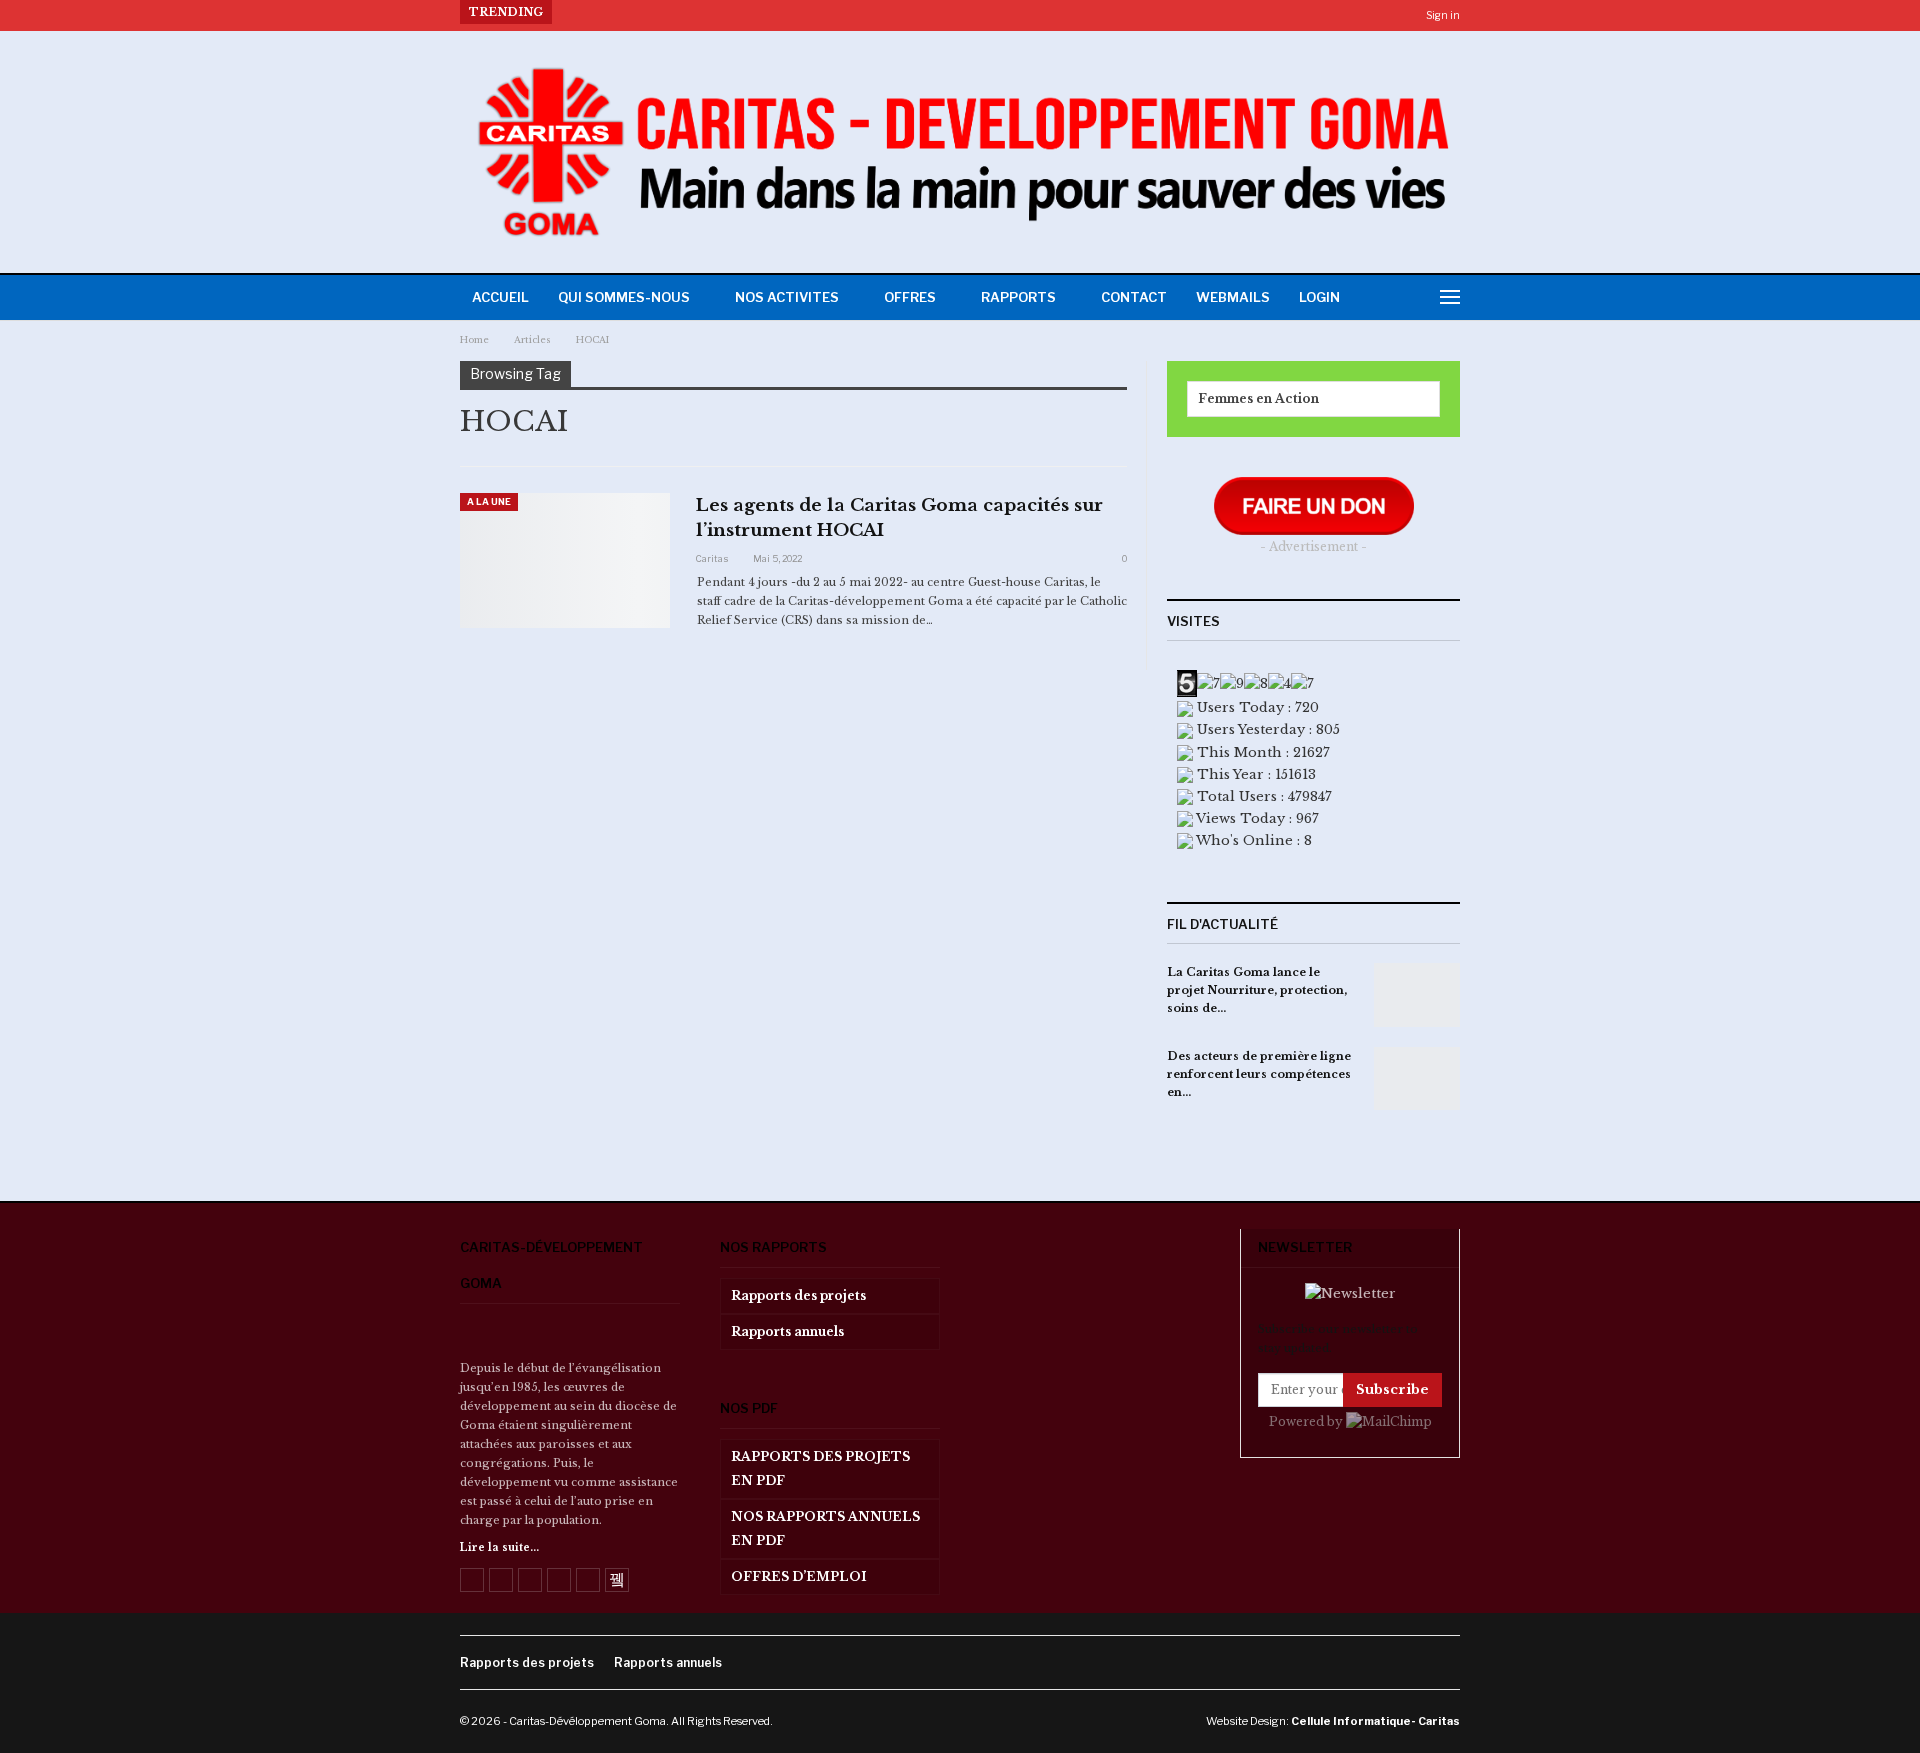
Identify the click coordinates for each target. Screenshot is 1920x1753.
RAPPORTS (1018, 297)
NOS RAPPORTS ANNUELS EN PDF (825, 1528)
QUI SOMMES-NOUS (624, 297)
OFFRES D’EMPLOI (799, 1576)
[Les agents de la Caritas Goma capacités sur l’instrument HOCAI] (565, 560)
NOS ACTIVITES (787, 297)
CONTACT (1134, 297)
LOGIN (1319, 297)
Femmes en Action (1258, 398)
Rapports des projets (798, 1295)
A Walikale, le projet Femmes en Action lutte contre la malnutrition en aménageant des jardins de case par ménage (948, 12)
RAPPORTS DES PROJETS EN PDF (820, 1468)
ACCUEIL (500, 297)
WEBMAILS (1233, 297)
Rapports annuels (787, 1331)
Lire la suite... (499, 1547)
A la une (489, 501)
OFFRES (910, 297)
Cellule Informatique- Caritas (1375, 1721)
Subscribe (1392, 1389)
